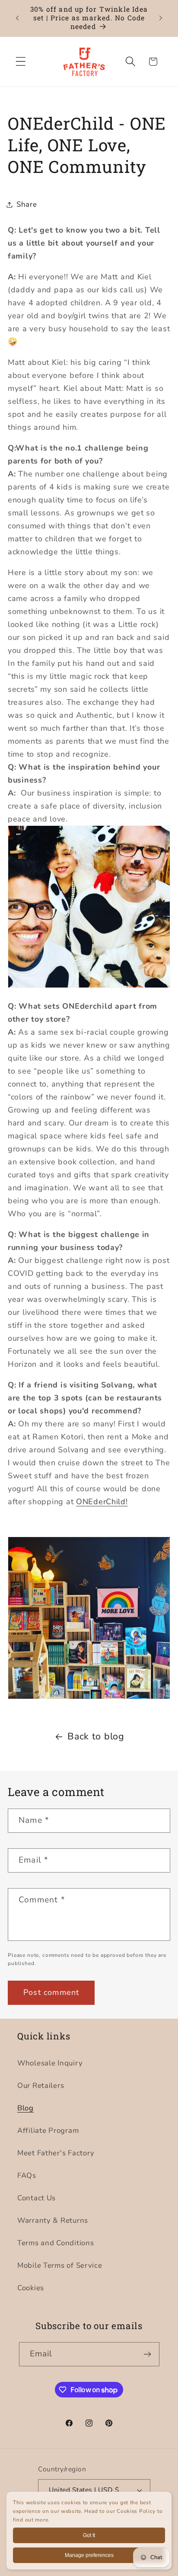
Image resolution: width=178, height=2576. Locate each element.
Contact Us (37, 2198)
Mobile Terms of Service (60, 2265)
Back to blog (96, 1736)
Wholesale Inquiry (50, 2063)
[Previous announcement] (17, 18)
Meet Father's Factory (56, 2153)
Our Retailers (41, 2085)
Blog (25, 2108)
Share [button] (27, 204)
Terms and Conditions (56, 2243)
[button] (21, 62)
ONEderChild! (102, 1502)
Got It (89, 2535)
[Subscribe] (148, 2354)
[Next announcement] (161, 18)
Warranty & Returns (53, 2220)
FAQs (27, 2175)
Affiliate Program (48, 2130)
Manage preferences (89, 2555)
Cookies (31, 2288)
